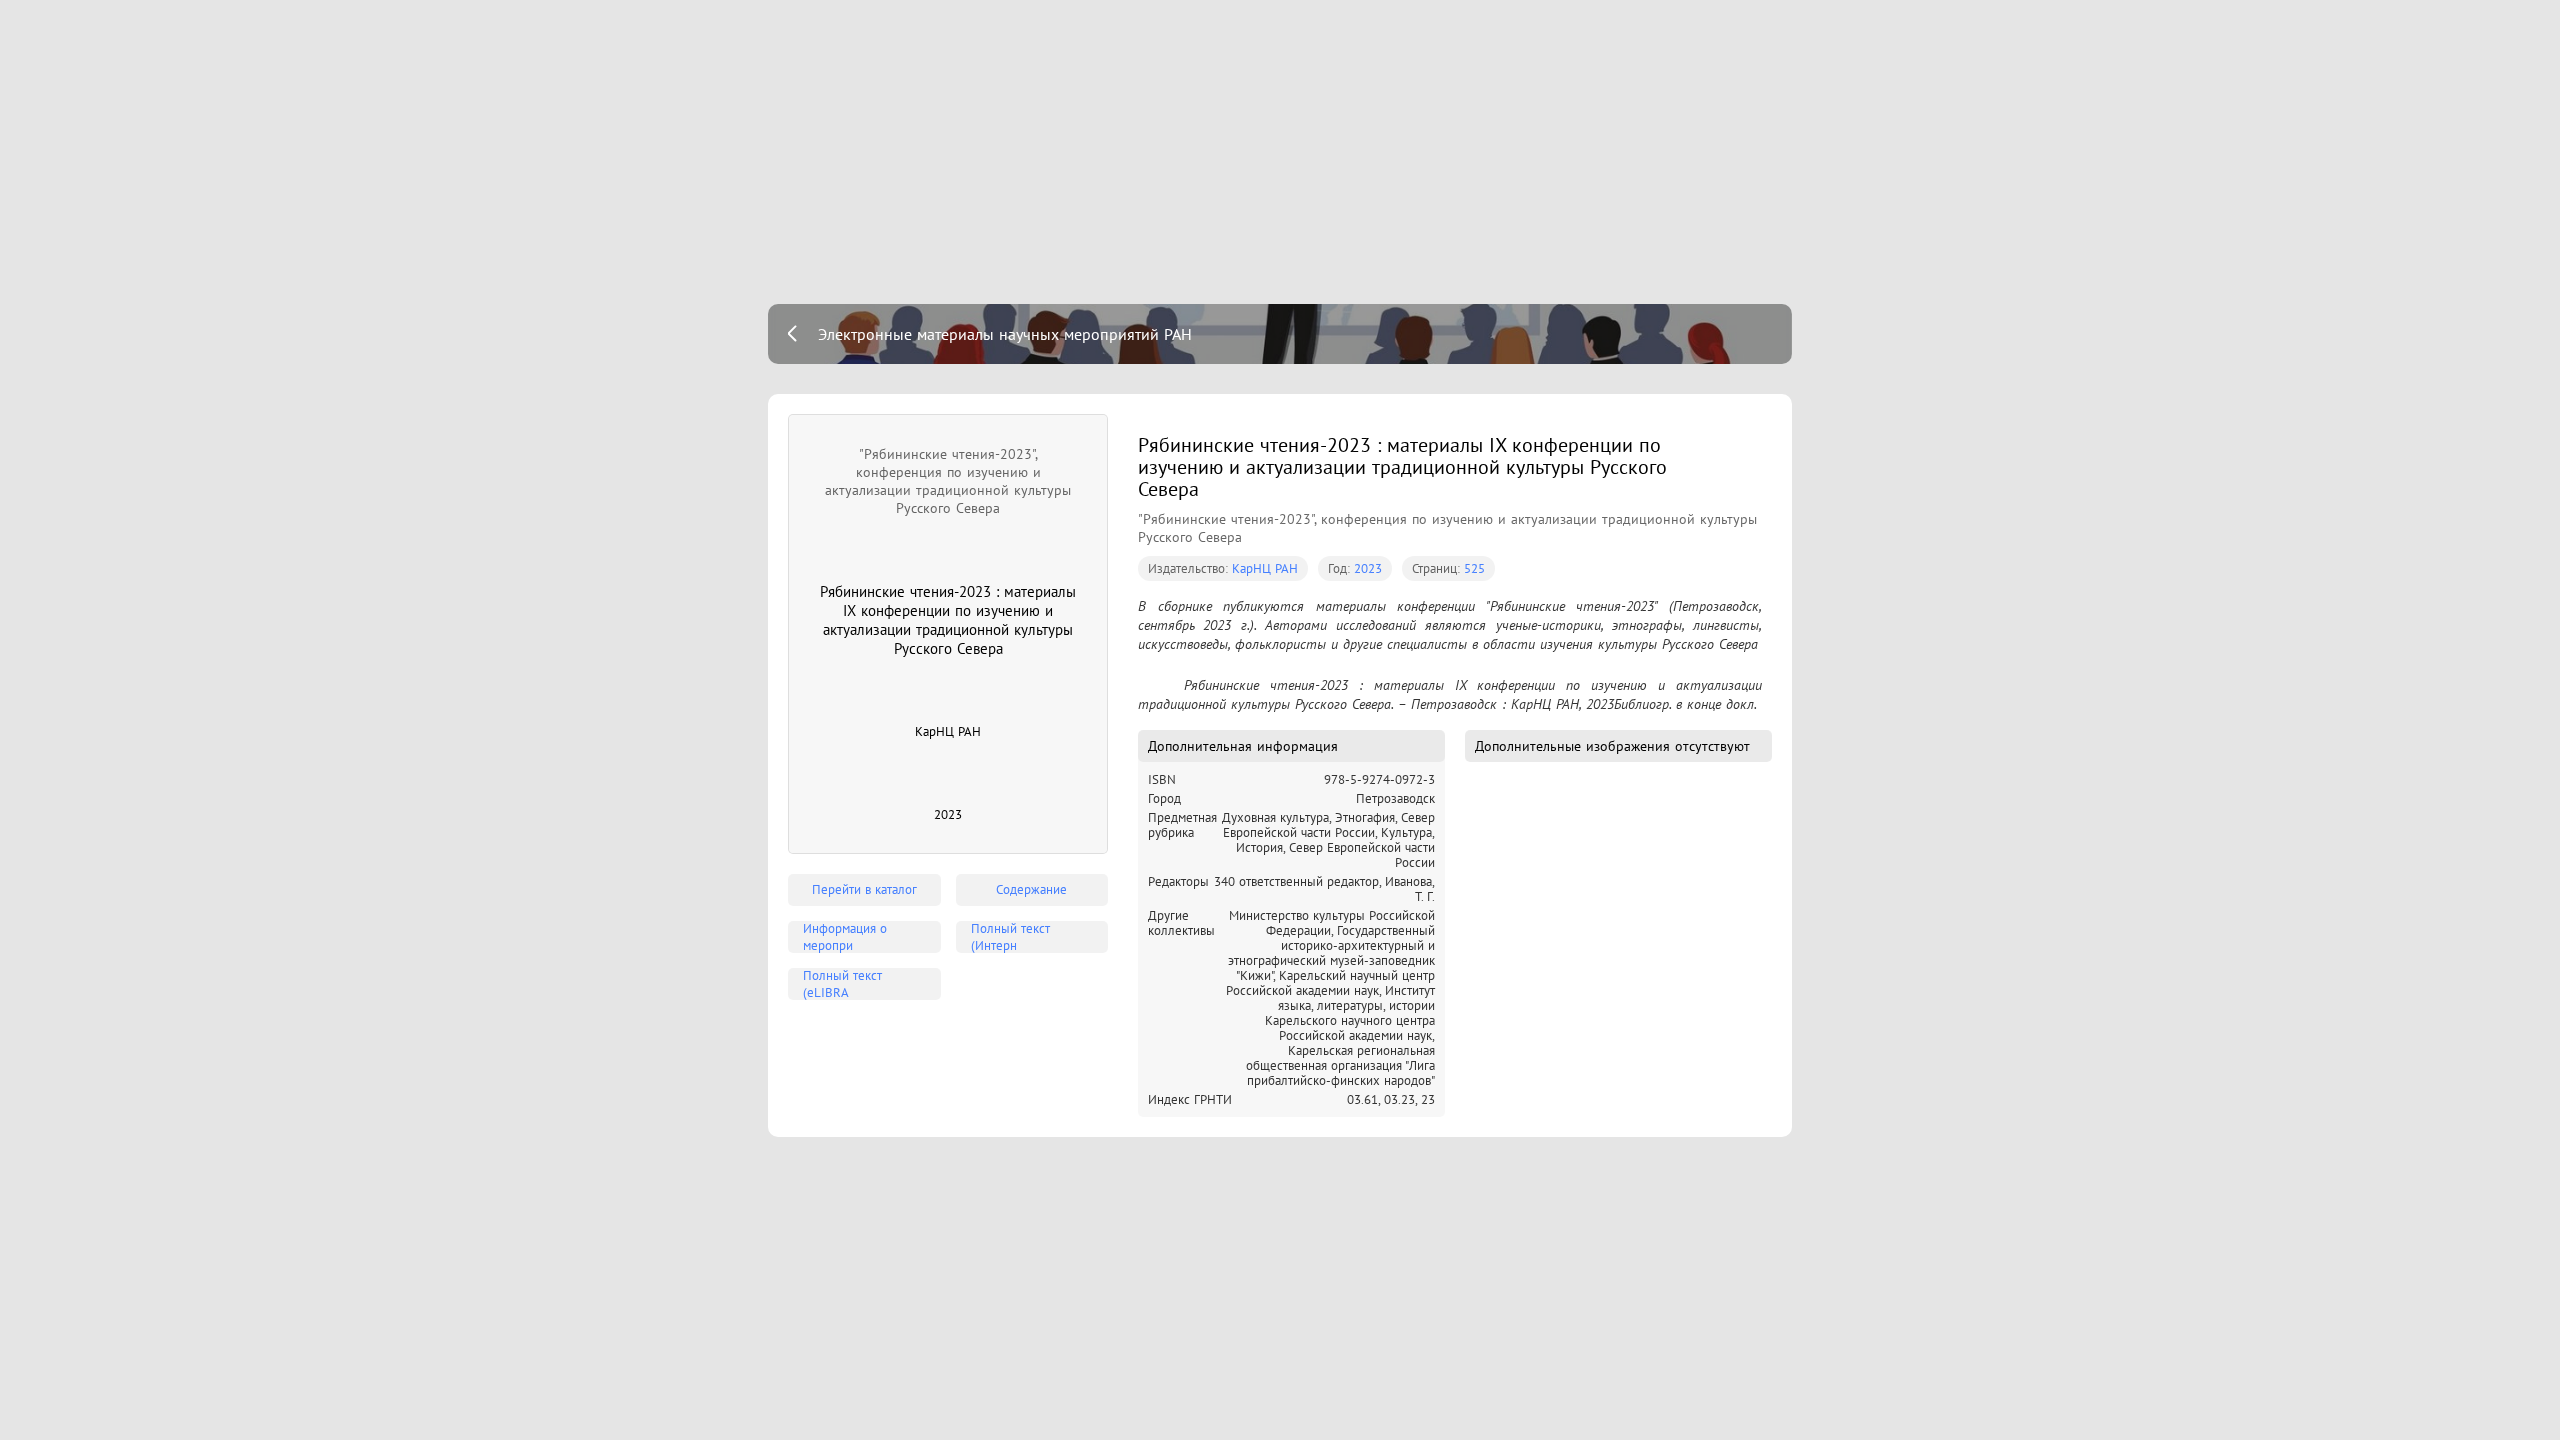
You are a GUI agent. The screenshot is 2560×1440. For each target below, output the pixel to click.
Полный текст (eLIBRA (842, 984)
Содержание (1031, 889)
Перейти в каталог (864, 889)
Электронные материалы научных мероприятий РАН (1005, 334)
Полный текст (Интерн (1010, 937)
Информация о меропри (845, 937)
